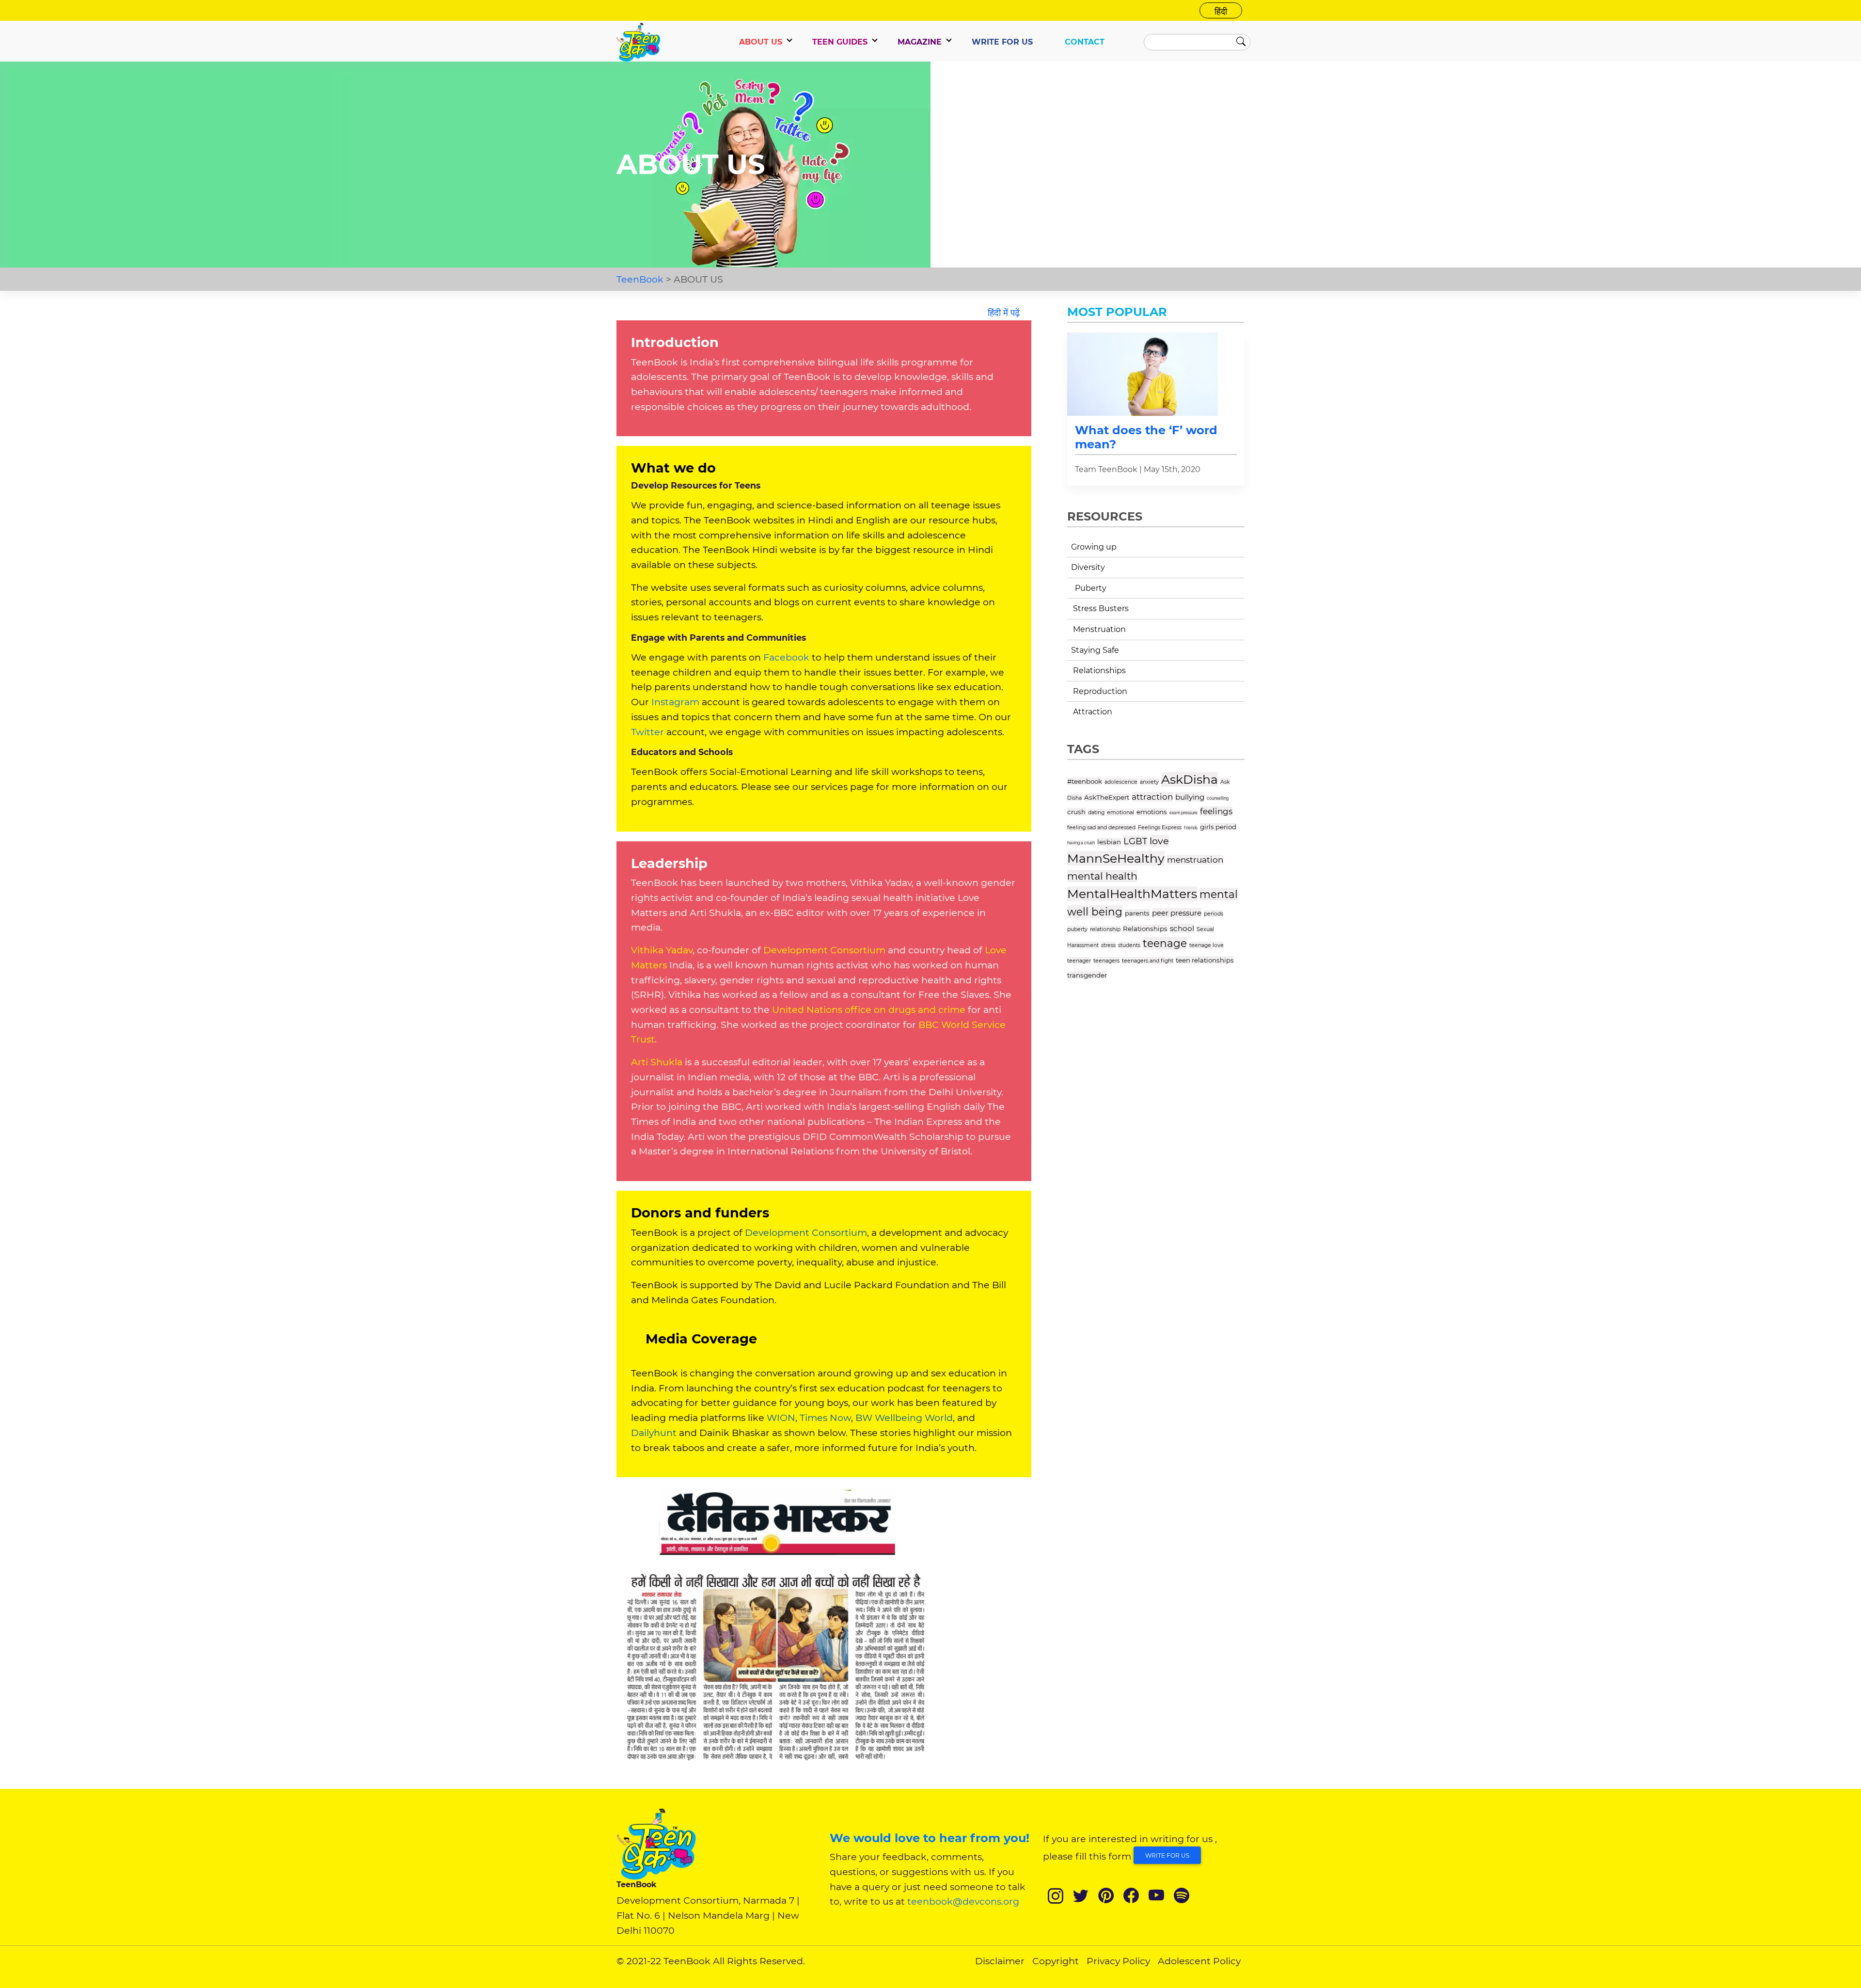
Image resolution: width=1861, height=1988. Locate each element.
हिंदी (1221, 11)
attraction (1152, 797)
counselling (1218, 798)
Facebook (786, 657)
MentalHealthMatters (1132, 894)
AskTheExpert (1107, 797)
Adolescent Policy (1199, 1961)
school (1182, 928)
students (1129, 945)
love (1159, 841)
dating (1096, 812)
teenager (1079, 961)
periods (1214, 914)
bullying (1190, 797)
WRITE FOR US (1002, 42)
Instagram (675, 702)
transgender (1087, 975)
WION (781, 1418)
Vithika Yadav (662, 950)
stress (1108, 945)
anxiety (1149, 782)
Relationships (1145, 929)
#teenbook (1085, 781)
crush (1076, 812)
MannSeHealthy (1116, 858)
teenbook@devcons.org (963, 1901)
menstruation (1195, 860)
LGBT (1135, 841)
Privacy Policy (1118, 1961)
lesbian (1109, 842)
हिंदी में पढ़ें (1004, 313)
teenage (1165, 943)
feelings (1216, 811)
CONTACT (1085, 42)
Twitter (647, 732)
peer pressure (1177, 913)
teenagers (1106, 961)
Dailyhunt (654, 1433)
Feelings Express (1160, 827)
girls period (1218, 827)
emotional (1120, 812)
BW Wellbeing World (904, 1418)
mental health (1102, 876)
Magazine (920, 42)
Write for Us (1167, 1855)
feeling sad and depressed (1101, 827)
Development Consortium (824, 950)
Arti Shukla (658, 1062)
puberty (1077, 929)
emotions (1152, 812)
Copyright (1056, 1961)
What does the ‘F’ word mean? (1146, 437)
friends (1191, 828)
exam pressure (1183, 813)
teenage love (1206, 945)
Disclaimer (1000, 1961)
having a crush (1081, 843)
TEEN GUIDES (840, 42)
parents (1137, 913)
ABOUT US (761, 42)
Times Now (825, 1418)
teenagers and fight (1148, 961)
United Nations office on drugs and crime (867, 1010)
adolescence (1121, 782)
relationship (1105, 929)
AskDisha (1190, 779)
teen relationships (1205, 960)
